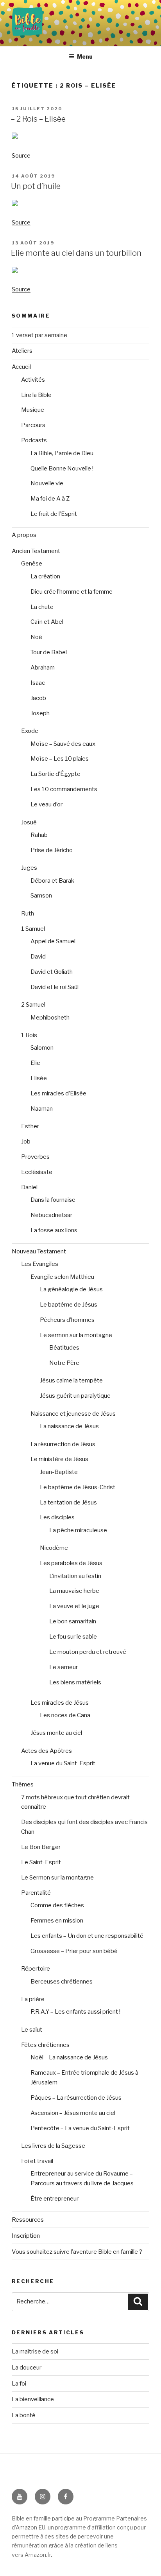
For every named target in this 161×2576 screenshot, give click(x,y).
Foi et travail (37, 2161)
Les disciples (57, 1517)
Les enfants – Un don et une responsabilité (87, 1936)
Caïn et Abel (47, 622)
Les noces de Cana (65, 1715)
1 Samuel (33, 929)
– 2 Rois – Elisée (38, 119)
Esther (30, 1126)
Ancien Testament (36, 551)
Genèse (32, 564)
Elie (35, 1063)
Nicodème (54, 1548)
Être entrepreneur (55, 2199)
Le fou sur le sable (73, 1637)
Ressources (28, 2220)
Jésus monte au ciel (56, 1733)
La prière (33, 1999)
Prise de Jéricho (52, 850)
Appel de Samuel (53, 941)
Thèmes (23, 1784)
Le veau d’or (47, 804)
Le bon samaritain (73, 1621)
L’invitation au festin (75, 1576)
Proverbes (35, 1157)
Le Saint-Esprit (41, 1862)
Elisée (39, 1078)
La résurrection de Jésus (63, 1444)
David (38, 957)
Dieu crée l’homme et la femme (72, 592)
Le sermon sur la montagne (76, 1335)
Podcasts (34, 440)
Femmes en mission (57, 1921)
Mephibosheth (50, 1018)
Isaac (38, 683)
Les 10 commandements (64, 789)
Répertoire (36, 1969)
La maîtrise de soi (35, 2352)
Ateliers (22, 351)
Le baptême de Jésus (69, 1305)
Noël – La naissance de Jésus (69, 2057)
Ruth (28, 914)
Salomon (42, 1048)
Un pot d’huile (36, 186)
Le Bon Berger (41, 1847)
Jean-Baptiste (59, 1472)
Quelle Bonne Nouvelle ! (62, 469)
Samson (41, 896)
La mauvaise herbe (74, 1591)
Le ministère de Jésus (59, 1459)
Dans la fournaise (53, 1200)
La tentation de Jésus (68, 1503)
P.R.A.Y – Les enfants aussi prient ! (75, 2012)
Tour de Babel (49, 652)
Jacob (38, 698)
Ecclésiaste (37, 1172)
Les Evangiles (40, 1264)
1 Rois (29, 1035)
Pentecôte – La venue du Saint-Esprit (80, 2128)
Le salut (32, 2030)
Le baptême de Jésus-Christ (78, 1487)
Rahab (39, 835)
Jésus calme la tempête (71, 1380)
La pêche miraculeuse (78, 1530)
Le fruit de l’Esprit (54, 514)
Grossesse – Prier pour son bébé (74, 1951)
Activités (33, 380)
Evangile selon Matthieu (62, 1277)
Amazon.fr (38, 2555)
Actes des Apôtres (47, 1751)
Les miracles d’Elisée (58, 1093)
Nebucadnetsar (51, 1215)
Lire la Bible (36, 395)
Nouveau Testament (39, 1251)
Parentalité (36, 1893)
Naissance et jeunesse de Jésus (73, 1414)
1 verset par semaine (39, 335)
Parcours (33, 425)
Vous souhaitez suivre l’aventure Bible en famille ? (77, 2252)
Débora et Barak (52, 881)
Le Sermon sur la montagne (57, 1878)
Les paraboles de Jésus (71, 1563)
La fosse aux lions (54, 1230)
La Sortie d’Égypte (55, 774)
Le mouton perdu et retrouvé (88, 1652)
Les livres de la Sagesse (53, 2146)
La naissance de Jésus (69, 1426)
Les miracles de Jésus (60, 1703)
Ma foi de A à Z (50, 499)
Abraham (43, 668)
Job (26, 1142)
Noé (36, 637)
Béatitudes (64, 1348)
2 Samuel (33, 1005)
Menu (85, 57)
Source (21, 156)
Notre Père (64, 1363)
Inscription (26, 2236)
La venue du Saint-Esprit (63, 1763)
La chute (42, 607)
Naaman (42, 1109)
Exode (30, 731)
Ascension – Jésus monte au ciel (73, 2113)
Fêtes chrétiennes (45, 2045)
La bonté (24, 2415)
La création (45, 576)
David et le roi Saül (55, 987)
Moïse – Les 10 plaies (60, 759)
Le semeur (64, 1667)
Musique (33, 410)
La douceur (27, 2368)
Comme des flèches (57, 1905)
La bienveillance (33, 2399)
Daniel (29, 1187)
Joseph (40, 713)
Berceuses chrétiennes (62, 1982)
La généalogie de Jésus (71, 1289)
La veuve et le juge (74, 1606)
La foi (19, 2384)
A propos (24, 535)
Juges (29, 868)
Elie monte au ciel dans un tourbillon (76, 253)
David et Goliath (52, 972)
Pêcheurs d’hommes (67, 1320)
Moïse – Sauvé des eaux (63, 744)
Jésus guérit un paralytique (75, 1396)
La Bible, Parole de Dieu (62, 453)
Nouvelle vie (47, 483)
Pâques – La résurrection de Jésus (76, 2098)
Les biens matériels (75, 1682)
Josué (29, 822)
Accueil (21, 367)
